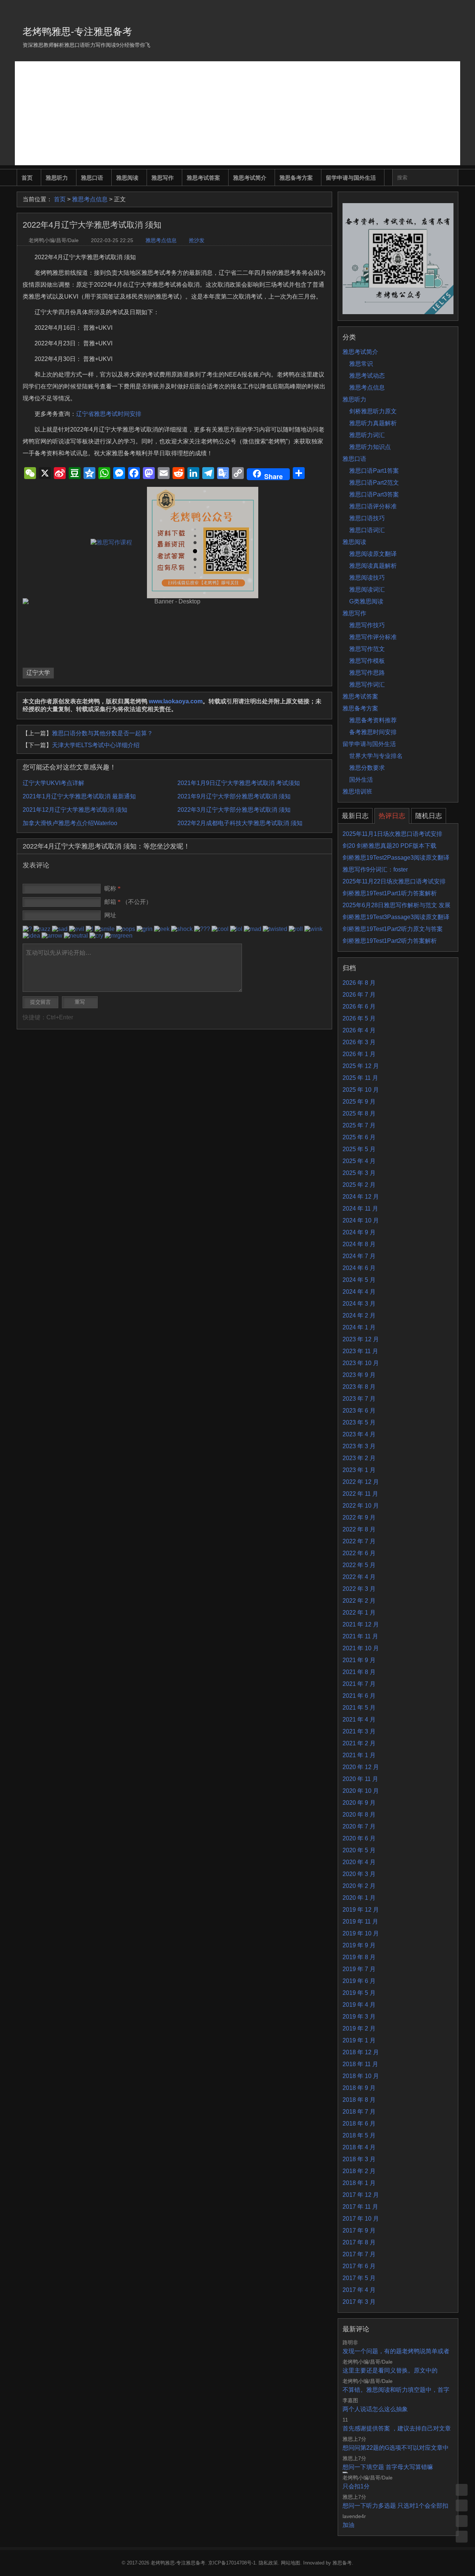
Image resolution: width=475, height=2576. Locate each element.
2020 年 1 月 (359, 1898)
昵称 (112, 888)
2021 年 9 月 (359, 1660)
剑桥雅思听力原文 (373, 411)
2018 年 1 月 (359, 2183)
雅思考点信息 (90, 199)
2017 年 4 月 (359, 2290)
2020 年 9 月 (359, 1803)
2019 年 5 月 (359, 1993)
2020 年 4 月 (359, 1862)
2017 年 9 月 (359, 2230)
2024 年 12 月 (361, 1197)
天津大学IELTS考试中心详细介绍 (96, 745)
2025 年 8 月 (359, 1113)
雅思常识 (361, 364)
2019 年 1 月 (359, 2040)
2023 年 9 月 (359, 1375)
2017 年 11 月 (360, 2207)
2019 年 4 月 (359, 2005)
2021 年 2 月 (359, 1743)
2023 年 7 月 (359, 1399)
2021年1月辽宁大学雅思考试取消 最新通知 (79, 796)
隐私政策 (268, 2563)
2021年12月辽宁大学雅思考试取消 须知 (75, 810)
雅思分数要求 (367, 768)
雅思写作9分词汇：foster (375, 869)
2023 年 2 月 (359, 1458)
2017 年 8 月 (359, 2242)
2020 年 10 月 (361, 1791)
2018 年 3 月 (359, 2159)
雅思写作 (163, 178)
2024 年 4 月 (359, 1292)
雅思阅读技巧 (367, 578)
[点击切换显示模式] (462, 2490)
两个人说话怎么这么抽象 (375, 2409)
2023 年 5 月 (359, 1422)
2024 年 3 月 (359, 1304)
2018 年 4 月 (359, 2147)
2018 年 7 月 (359, 2112)
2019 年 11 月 (360, 1922)
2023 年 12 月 (361, 1339)
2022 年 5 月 (359, 1565)
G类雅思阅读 (366, 601)
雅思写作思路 (367, 673)
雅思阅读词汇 (367, 590)
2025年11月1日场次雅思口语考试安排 (392, 834)
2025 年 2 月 (359, 1185)
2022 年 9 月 (359, 1517)
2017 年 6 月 (359, 2266)
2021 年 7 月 (359, 1684)
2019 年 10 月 (361, 1933)
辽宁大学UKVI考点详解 (53, 783)
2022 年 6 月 (359, 1553)
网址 (110, 915)
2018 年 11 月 (360, 2064)
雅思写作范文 (367, 649)
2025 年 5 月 (359, 1149)
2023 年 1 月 (359, 1470)
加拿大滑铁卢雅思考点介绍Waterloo (70, 823)
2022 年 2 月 (359, 1601)
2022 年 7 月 (359, 1541)
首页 (27, 178)
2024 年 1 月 (359, 1327)
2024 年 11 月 (360, 1209)
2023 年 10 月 (361, 1363)
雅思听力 (57, 178)
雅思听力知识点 (370, 447)
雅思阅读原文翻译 (373, 554)
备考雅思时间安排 (373, 732)
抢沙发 (197, 240)
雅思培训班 (357, 792)
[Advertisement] (237, 113)
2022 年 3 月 (359, 1589)
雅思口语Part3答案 (374, 494)
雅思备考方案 (296, 178)
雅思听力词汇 (367, 435)
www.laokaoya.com (176, 701)
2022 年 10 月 (361, 1506)
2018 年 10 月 (361, 2076)
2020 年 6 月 (359, 1838)
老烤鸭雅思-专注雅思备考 (77, 32)
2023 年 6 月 (359, 1411)
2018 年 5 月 (359, 2135)
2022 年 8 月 (359, 1529)
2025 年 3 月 (359, 1173)
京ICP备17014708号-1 (232, 2563)
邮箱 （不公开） (128, 902)
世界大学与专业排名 (376, 756)
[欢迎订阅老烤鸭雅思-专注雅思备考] (453, 9)
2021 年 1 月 (359, 1755)
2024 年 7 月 (359, 1256)
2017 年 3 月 (359, 2302)
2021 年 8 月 (359, 1672)
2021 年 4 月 (359, 1719)
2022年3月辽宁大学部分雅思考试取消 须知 (234, 810)
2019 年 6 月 (359, 1981)
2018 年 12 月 (361, 2052)
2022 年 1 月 (359, 1613)
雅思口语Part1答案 (374, 471)
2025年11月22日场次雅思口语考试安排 (394, 881)
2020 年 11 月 (360, 1779)
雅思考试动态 (367, 376)
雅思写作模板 (367, 661)
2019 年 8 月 (359, 1957)
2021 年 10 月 (361, 1648)
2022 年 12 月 (361, 1482)
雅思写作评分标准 (373, 637)
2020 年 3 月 (359, 1874)
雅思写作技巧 (367, 625)
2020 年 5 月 (359, 1850)
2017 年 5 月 (359, 2278)
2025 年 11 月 (360, 1078)
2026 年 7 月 (359, 995)
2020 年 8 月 (359, 1815)
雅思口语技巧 (367, 518)
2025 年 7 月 (359, 1125)
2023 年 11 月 (360, 1351)
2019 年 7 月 (359, 1969)
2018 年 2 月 (359, 2171)
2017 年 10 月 (361, 2219)
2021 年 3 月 (359, 1731)
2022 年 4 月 (359, 1577)
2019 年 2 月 (359, 2028)
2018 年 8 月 (359, 2100)
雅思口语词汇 (367, 530)
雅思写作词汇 (367, 685)
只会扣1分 (356, 2486)
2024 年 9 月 (359, 1232)
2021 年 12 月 (361, 1624)
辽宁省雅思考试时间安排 (109, 414)
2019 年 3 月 (359, 2017)
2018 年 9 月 (359, 2088)
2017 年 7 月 (359, 2254)
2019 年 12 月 (361, 1910)
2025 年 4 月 (359, 1161)
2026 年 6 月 (359, 1007)
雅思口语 (92, 178)
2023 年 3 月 (359, 1446)
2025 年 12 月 (361, 1066)
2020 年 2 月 (359, 1886)
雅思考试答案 (203, 178)
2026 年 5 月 (359, 1018)
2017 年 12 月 (361, 2195)
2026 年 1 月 (359, 1054)
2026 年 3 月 (359, 1042)
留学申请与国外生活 (351, 178)
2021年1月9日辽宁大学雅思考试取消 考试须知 (239, 783)
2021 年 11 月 (360, 1636)
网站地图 (291, 2563)
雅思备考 (342, 2563)
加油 (348, 2525)
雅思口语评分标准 (373, 506)
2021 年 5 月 (359, 1708)
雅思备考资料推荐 (373, 720)
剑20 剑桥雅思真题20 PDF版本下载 (389, 846)
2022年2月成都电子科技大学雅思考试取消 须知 (240, 823)
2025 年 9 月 (359, 1102)
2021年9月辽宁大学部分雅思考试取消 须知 (234, 796)
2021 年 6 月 (359, 1696)
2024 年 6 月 (359, 1268)
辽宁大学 (38, 673)
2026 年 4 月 (359, 1030)
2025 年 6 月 (359, 1137)
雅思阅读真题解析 (373, 566)
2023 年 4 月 (359, 1434)
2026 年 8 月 (359, 983)
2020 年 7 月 (359, 1826)
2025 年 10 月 (361, 1090)
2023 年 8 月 (359, 1387)
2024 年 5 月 (359, 1280)
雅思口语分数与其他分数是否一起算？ (102, 733)
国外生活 (361, 780)
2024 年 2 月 (359, 1315)
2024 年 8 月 (359, 1244)
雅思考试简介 (250, 178)
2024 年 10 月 (361, 1220)
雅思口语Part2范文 (374, 483)
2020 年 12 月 (361, 1767)
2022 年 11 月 (360, 1494)
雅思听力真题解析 (373, 423)
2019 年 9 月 (359, 1945)
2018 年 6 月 (359, 2124)
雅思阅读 (127, 178)
